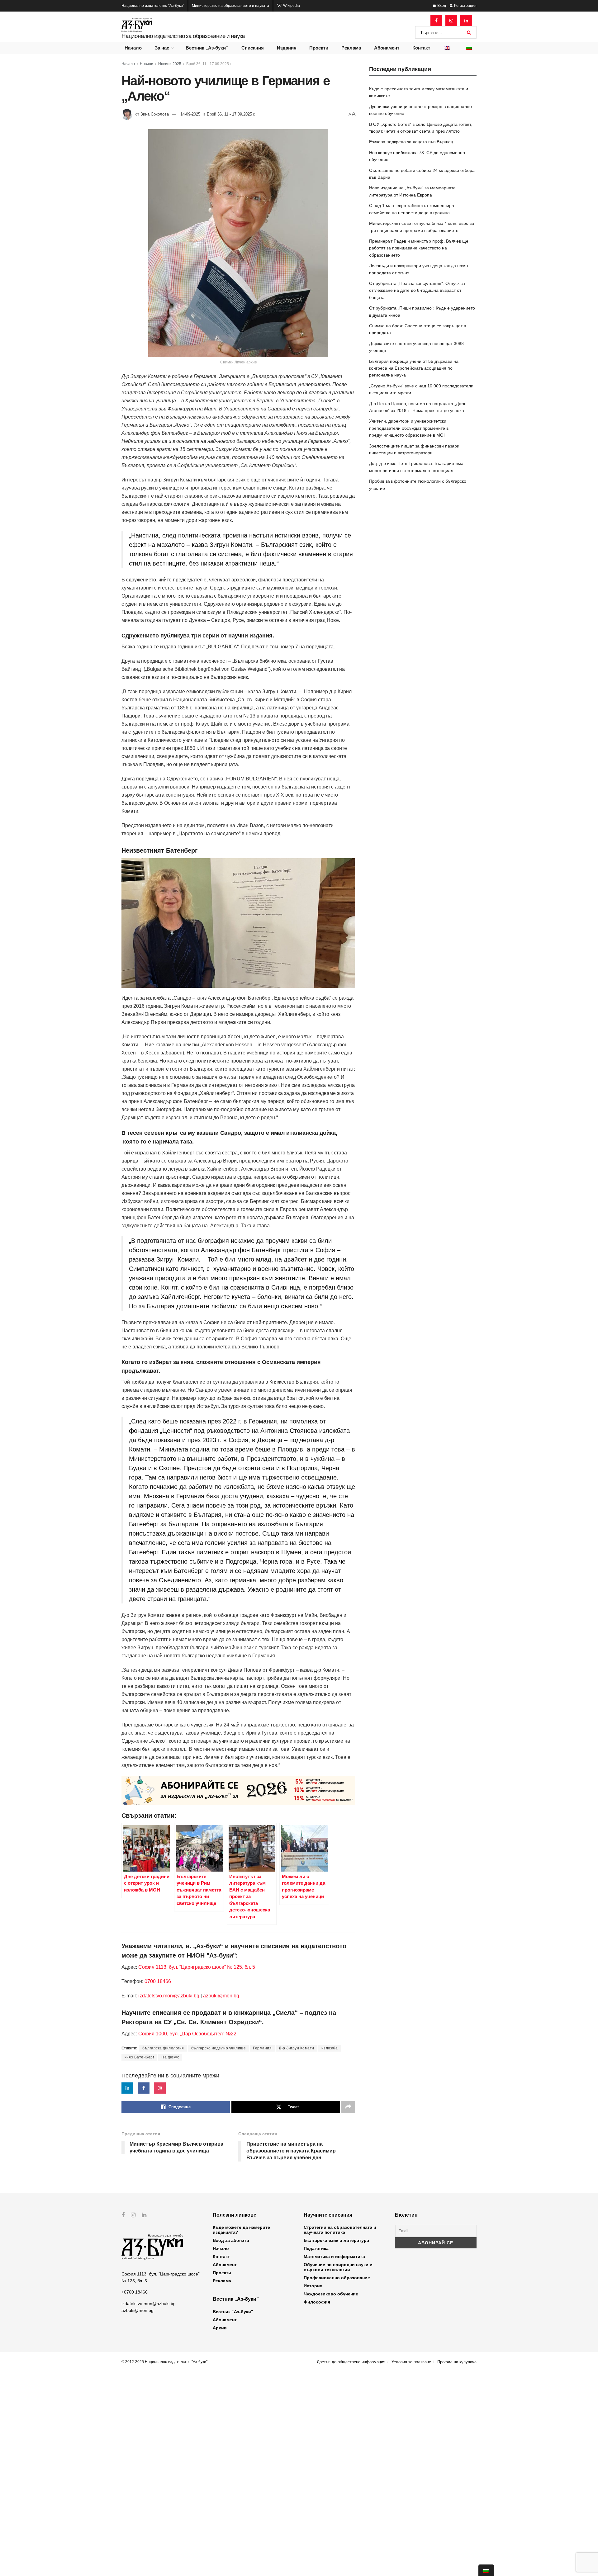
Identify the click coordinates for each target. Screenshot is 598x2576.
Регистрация (465, 6)
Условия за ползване (411, 2362)
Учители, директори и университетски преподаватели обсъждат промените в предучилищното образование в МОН (409, 428)
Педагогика (316, 2248)
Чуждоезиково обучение (331, 2294)
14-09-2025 (190, 114)
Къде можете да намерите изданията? (241, 2230)
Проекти (319, 48)
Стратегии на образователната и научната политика (340, 2230)
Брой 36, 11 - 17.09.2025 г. (209, 64)
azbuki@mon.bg (221, 1996)
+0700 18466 (135, 2292)
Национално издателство (153, 6)
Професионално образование (337, 2278)
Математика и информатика (334, 2256)
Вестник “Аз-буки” (233, 2312)
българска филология (163, 2048)
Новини (147, 64)
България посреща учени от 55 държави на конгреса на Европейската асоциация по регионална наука (414, 368)
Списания (253, 48)
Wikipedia (291, 6)
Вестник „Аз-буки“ (207, 48)
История (313, 2286)
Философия (317, 2302)
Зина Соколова (155, 114)
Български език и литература (336, 2240)
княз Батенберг (139, 2057)
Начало (133, 48)
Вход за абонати (231, 2240)
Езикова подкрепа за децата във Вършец (411, 142)
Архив (220, 2328)
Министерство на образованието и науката (230, 6)
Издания (287, 48)
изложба (330, 2048)
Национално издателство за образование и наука (183, 36)
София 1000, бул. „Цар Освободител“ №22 (187, 2034)
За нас (162, 48)
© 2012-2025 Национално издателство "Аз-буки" (164, 2362)
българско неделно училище (219, 2048)
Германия (262, 2048)
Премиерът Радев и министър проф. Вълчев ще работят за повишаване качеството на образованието (419, 248)
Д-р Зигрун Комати (297, 2048)
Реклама (351, 48)
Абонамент (387, 48)
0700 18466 (158, 1981)
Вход (441, 6)
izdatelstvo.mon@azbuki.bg (169, 1996)
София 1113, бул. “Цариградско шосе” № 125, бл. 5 (196, 1967)
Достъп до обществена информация (351, 2362)
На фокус (170, 2057)
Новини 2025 (170, 64)
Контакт (421, 48)
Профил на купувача (457, 2362)
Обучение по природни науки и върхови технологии (338, 2267)
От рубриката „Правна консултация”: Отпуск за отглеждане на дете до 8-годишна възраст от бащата (417, 290)
